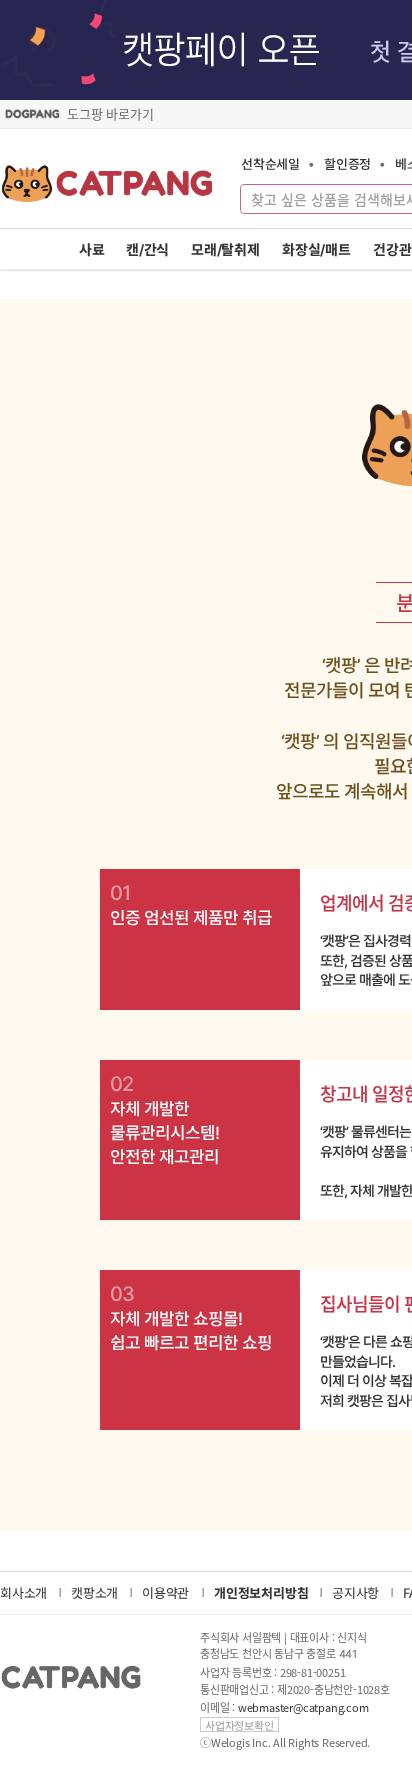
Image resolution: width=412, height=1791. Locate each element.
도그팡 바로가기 (110, 114)
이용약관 (165, 1592)
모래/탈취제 (225, 249)
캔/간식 (147, 249)
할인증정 (347, 163)
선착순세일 (270, 163)
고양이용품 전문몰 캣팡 (107, 190)
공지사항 (355, 1592)
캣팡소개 (94, 1592)
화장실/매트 (316, 249)
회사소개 (23, 1592)
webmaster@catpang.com (303, 1707)
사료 (92, 249)
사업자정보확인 (239, 1724)
